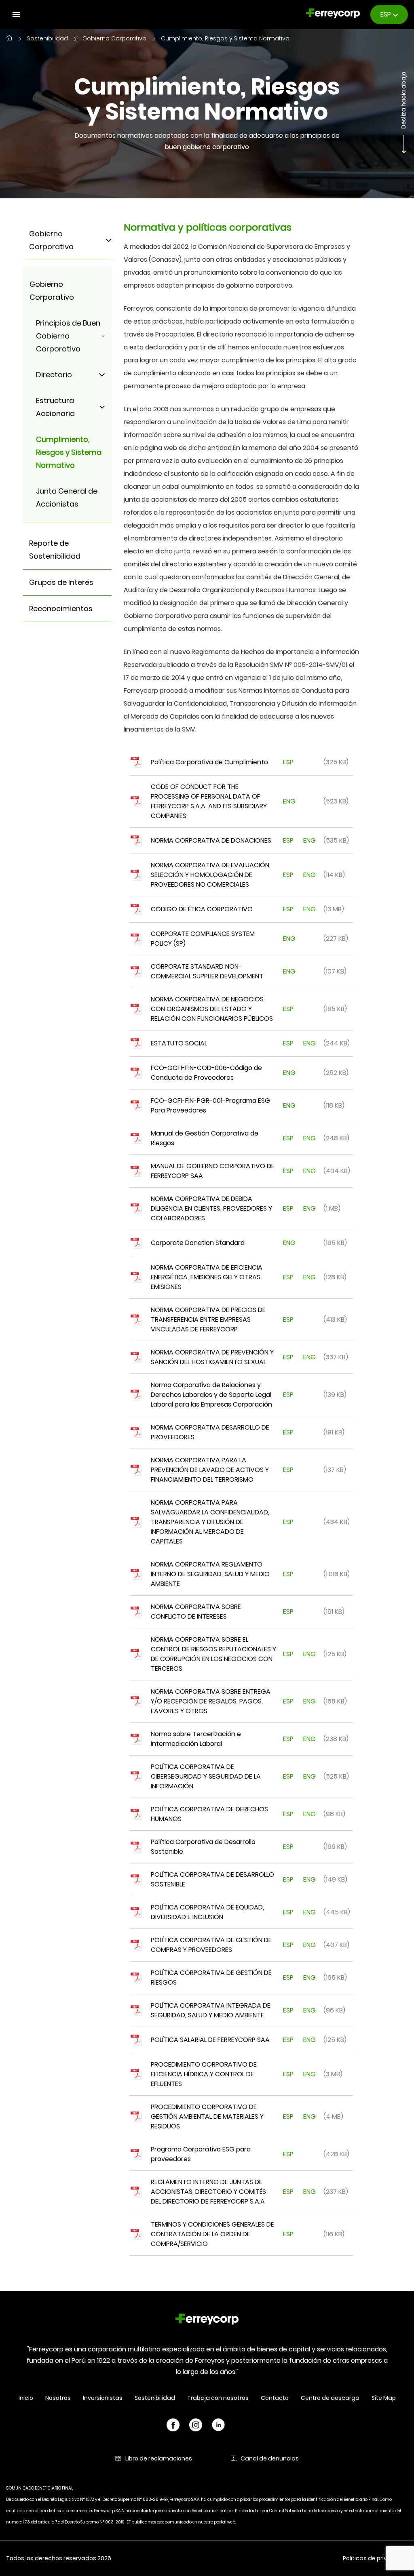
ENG (289, 801)
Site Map (384, 2398)
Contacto (275, 2398)
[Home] (207, 2321)
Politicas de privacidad (375, 2558)
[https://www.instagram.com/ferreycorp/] (196, 2426)
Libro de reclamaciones (159, 2458)
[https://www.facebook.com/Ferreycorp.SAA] (173, 2426)
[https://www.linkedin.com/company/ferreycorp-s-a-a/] (218, 2426)
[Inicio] (9, 39)
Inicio (26, 2398)
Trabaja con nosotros (218, 2398)
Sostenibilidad (48, 39)
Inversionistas (103, 2398)
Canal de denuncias (270, 2458)
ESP (288, 762)
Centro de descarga (330, 2398)
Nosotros (58, 2398)
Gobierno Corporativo (114, 39)
